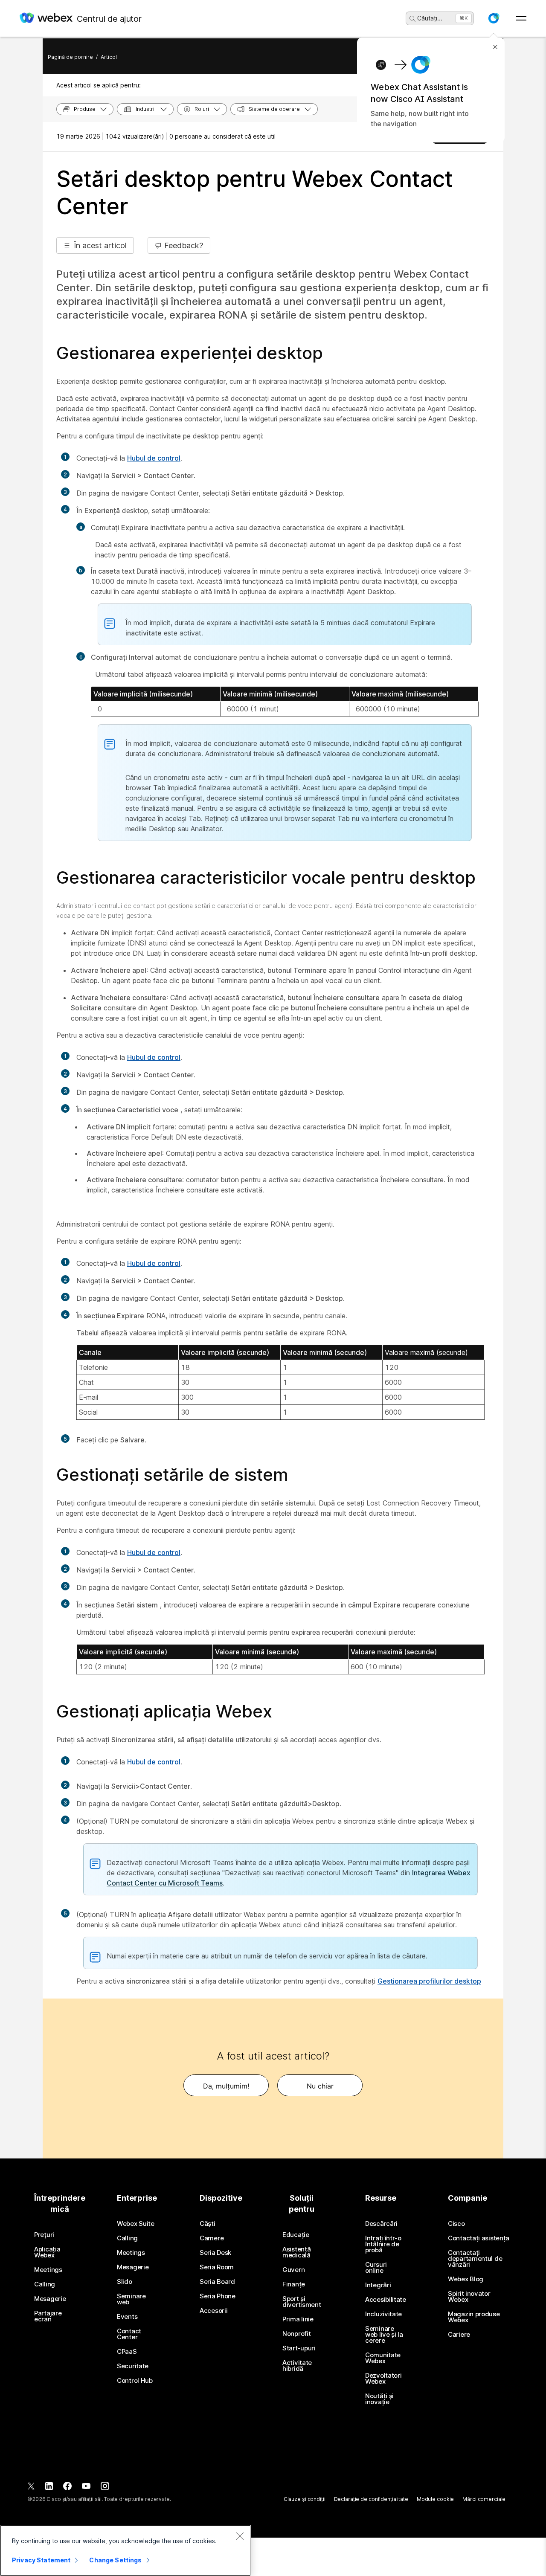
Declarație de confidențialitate (371, 2499)
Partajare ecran (48, 2316)
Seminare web (131, 2299)
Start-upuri (299, 2348)
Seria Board (217, 2282)
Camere (212, 2238)
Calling (45, 2284)
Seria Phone (218, 2296)
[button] (494, 18)
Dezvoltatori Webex (383, 2379)
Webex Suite (136, 2224)
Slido (125, 2282)
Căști (208, 2224)
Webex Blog (466, 2279)
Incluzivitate (383, 2314)
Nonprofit (296, 2334)
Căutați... (430, 18)
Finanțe (294, 2284)
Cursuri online (376, 2268)
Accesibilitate (386, 2300)
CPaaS (127, 2352)
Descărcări (381, 2224)
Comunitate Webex (383, 2358)
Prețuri (44, 2235)
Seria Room (217, 2267)
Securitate (133, 2366)
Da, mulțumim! (226, 2086)
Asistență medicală (296, 2252)
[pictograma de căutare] (412, 19)
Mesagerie (50, 2299)
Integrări (378, 2285)
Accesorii (213, 2311)
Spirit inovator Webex (469, 2297)
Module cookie (435, 2499)
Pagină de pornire (70, 57)
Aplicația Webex (47, 2252)
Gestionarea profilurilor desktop (429, 1981)
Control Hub (135, 2381)
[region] (125, 2550)
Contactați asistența (479, 2238)
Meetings (48, 2270)
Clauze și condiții (305, 2499)
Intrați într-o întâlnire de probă (383, 2244)
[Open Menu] (521, 18)
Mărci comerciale (484, 2499)
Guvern (293, 2270)
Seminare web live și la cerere (384, 2335)
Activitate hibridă (297, 2366)
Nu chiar (320, 2086)
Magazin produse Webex (474, 2317)
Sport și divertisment (302, 2302)
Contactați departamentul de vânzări (475, 2259)
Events (127, 2317)
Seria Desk (215, 2253)
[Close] (240, 2536)
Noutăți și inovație (379, 2399)
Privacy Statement (41, 2560)
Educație (296, 2235)
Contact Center (129, 2334)
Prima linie (298, 2319)
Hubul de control (154, 458)
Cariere (459, 2335)
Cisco (456, 2224)
